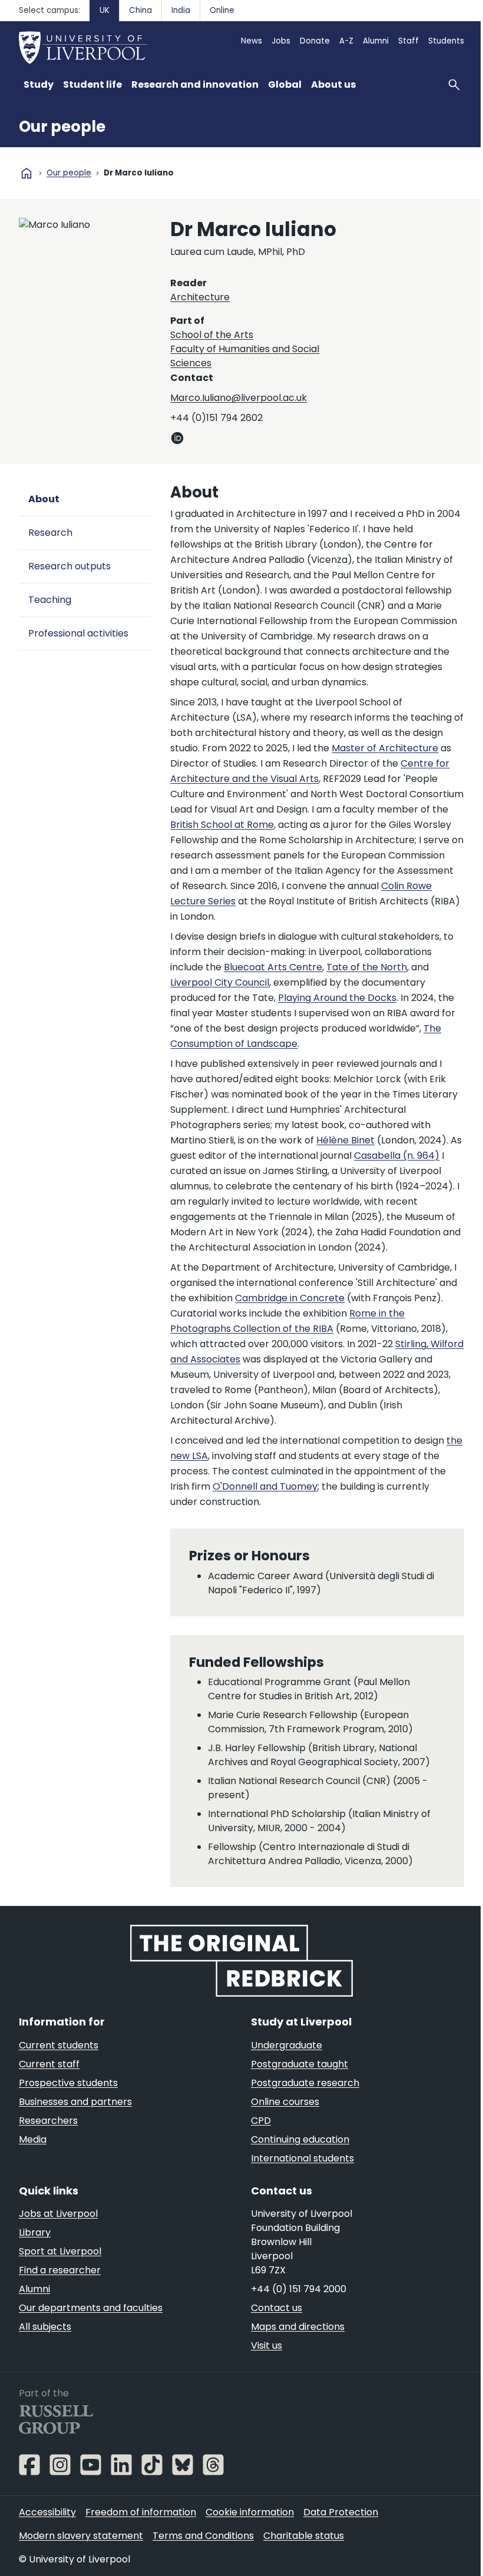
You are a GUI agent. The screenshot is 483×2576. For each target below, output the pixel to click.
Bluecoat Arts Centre (273, 967)
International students (302, 2158)
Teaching (50, 600)
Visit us (267, 2345)
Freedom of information (141, 2512)
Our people (62, 127)
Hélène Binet (345, 1140)
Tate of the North (367, 967)
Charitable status (304, 2536)
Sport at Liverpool (60, 2251)
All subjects (45, 2327)
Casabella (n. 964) (397, 1156)
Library (35, 2232)
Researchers (48, 2121)
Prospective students (68, 2083)
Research (50, 533)
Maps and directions (298, 2327)
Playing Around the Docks (337, 998)
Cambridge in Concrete (290, 1298)
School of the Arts (212, 335)
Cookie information (250, 2512)
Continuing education (300, 2139)
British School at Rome (222, 825)
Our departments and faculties (91, 2308)
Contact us (277, 2308)
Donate (315, 41)
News (252, 41)
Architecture (200, 297)
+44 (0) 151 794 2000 (299, 2289)
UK (105, 10)
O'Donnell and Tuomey (265, 1486)
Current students (59, 2045)
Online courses (285, 2102)
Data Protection (341, 2512)
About (44, 499)
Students (446, 41)
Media (33, 2139)
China (140, 10)
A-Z (346, 41)
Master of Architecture (385, 748)
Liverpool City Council (220, 982)
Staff (408, 41)
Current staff (49, 2064)
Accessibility (47, 2512)
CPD (261, 2121)
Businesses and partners (75, 2102)
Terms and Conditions (203, 2536)
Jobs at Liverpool (58, 2214)
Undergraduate (287, 2045)
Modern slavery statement (81, 2536)
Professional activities (78, 633)
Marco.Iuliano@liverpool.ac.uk (239, 398)
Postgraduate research (305, 2083)
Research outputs (70, 566)
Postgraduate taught (300, 2064)
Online (222, 10)
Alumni (376, 41)
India (181, 10)
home (27, 173)
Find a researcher (60, 2270)
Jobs (281, 41)
